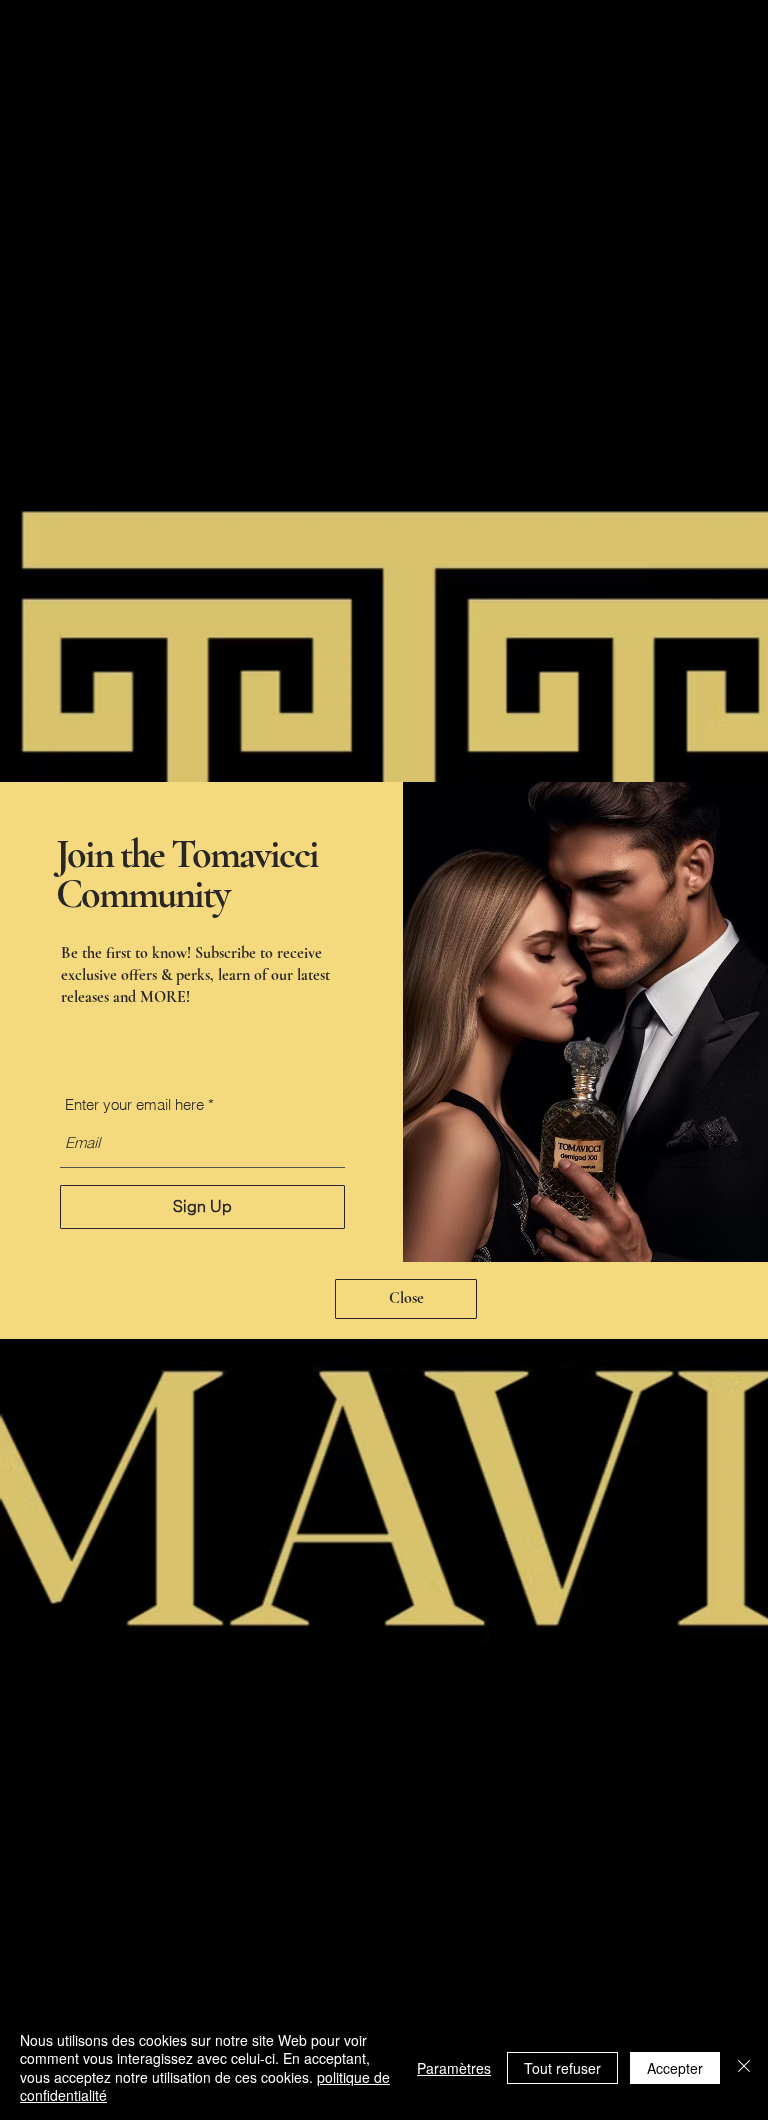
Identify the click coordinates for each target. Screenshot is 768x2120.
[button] (406, 1299)
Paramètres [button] (454, 2068)
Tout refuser (562, 2068)
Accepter (675, 2068)
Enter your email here (134, 1104)
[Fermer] (744, 2067)
